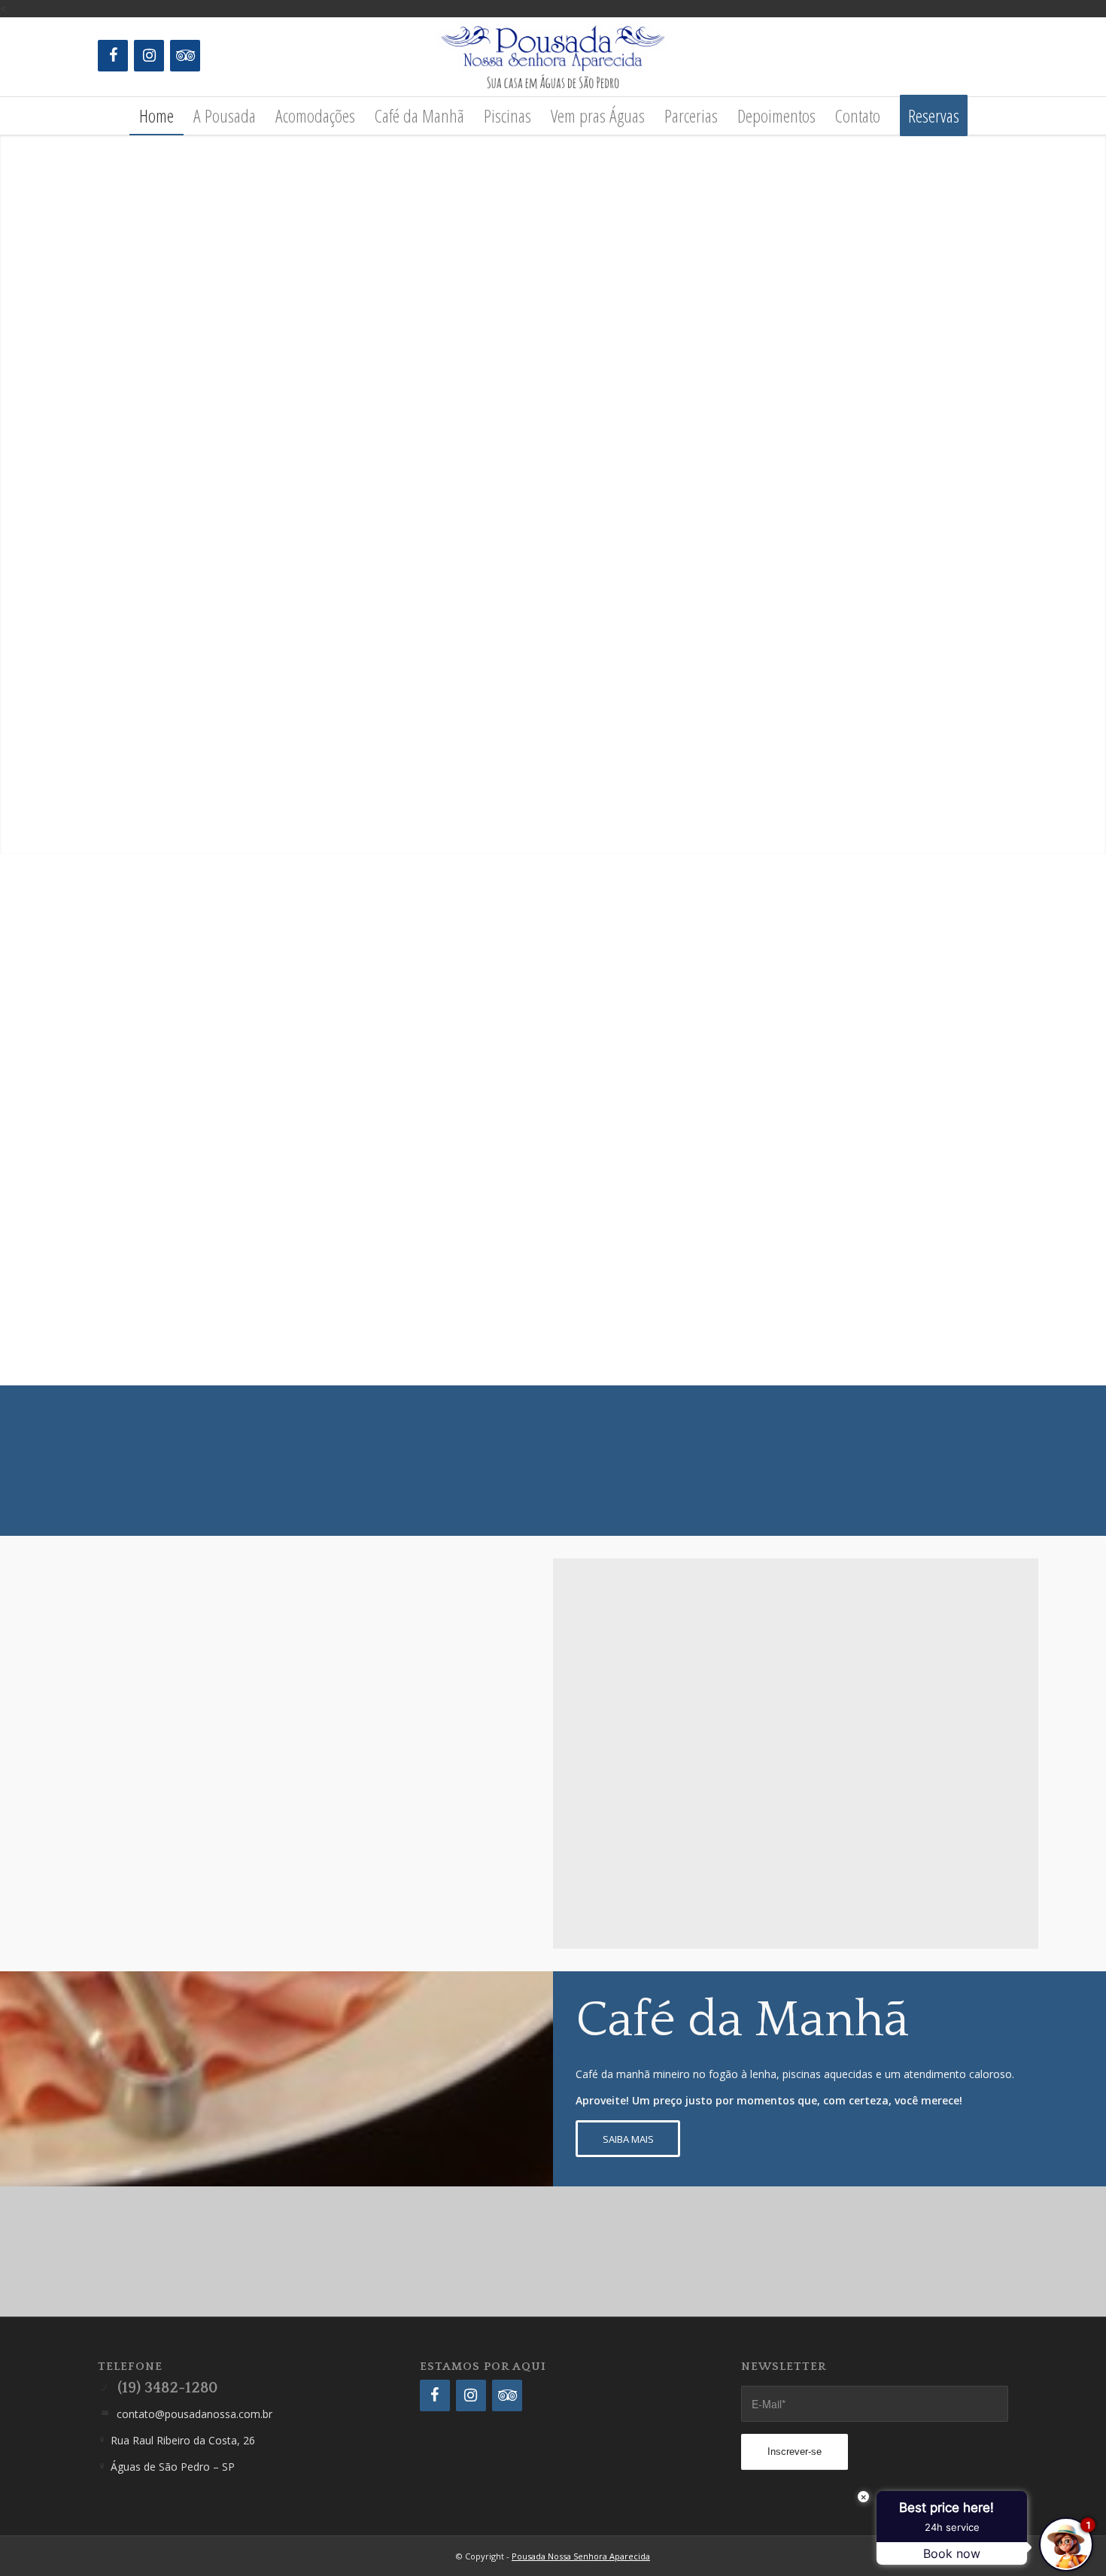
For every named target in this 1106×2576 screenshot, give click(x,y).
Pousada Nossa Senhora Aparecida (581, 2556)
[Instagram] (149, 56)
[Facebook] (113, 56)
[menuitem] (156, 116)
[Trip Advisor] (185, 56)
